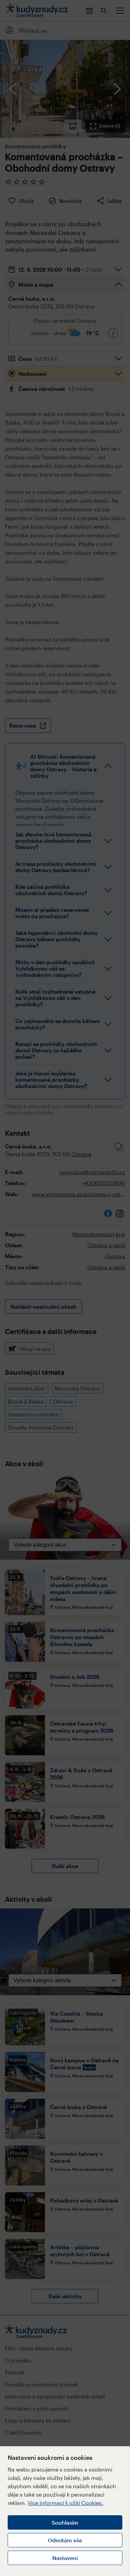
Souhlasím (65, 2522)
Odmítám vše (65, 2540)
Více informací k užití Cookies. (65, 2503)
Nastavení (65, 2558)
